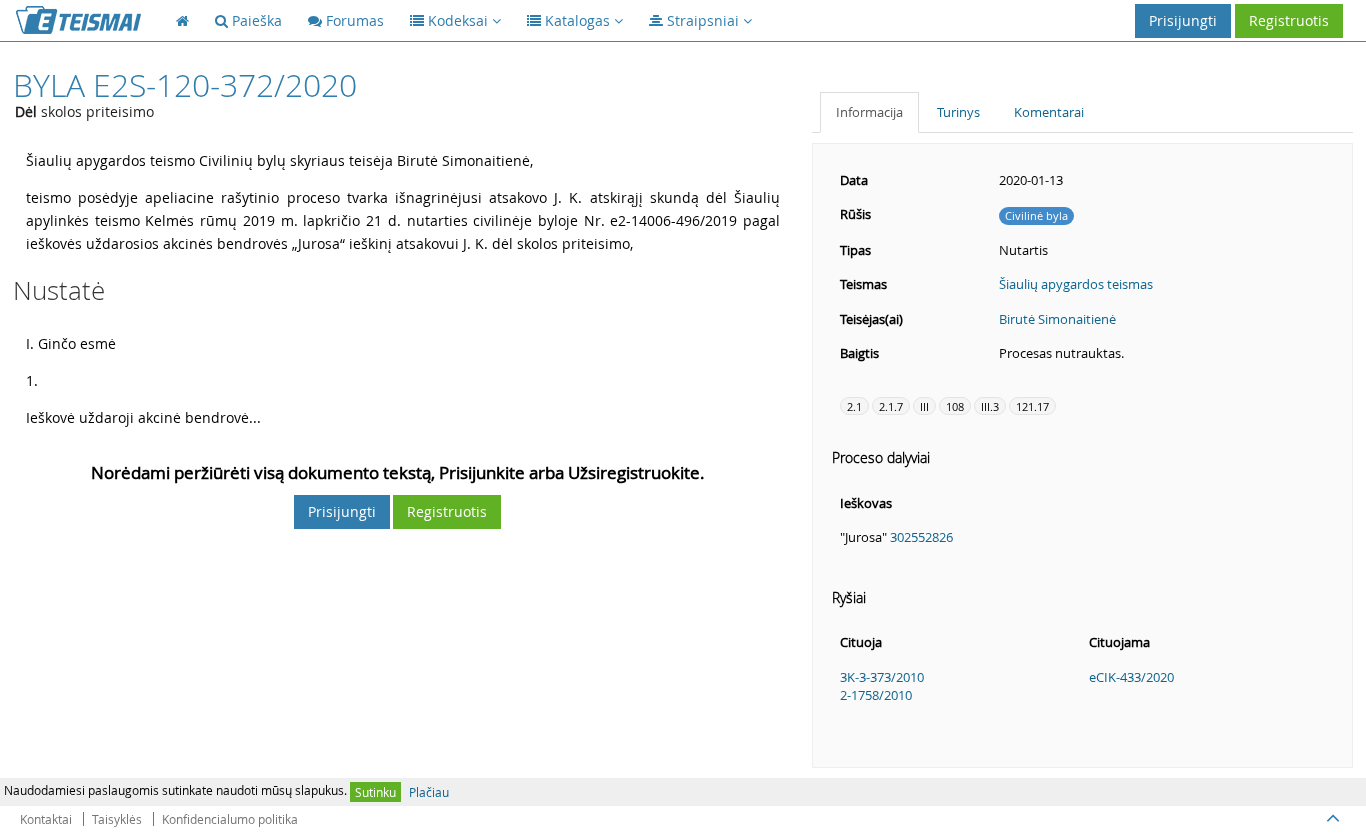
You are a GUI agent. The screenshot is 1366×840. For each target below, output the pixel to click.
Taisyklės (117, 819)
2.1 (854, 406)
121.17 (1032, 406)
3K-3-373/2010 (882, 677)
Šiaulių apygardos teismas (1076, 284)
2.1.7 (891, 406)
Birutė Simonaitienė (1057, 319)
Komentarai (1049, 112)
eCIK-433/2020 (1131, 677)
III (924, 406)
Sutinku (375, 792)
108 (955, 406)
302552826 (921, 537)
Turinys (958, 112)
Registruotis (1289, 20)
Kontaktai (46, 819)
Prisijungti (1183, 20)
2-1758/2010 (876, 695)
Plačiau (429, 792)
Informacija (869, 112)
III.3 (990, 406)
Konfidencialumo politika (230, 819)
